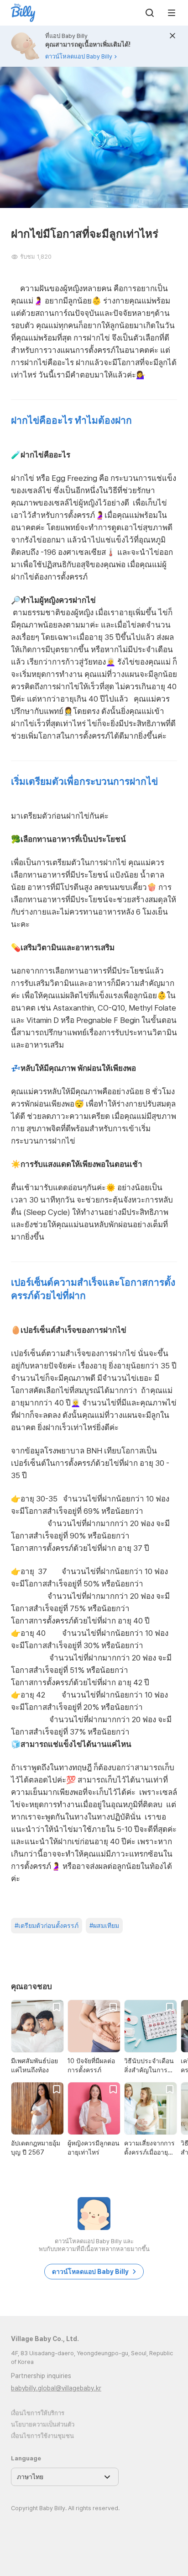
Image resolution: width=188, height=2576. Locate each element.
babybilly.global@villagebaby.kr (56, 2388)
